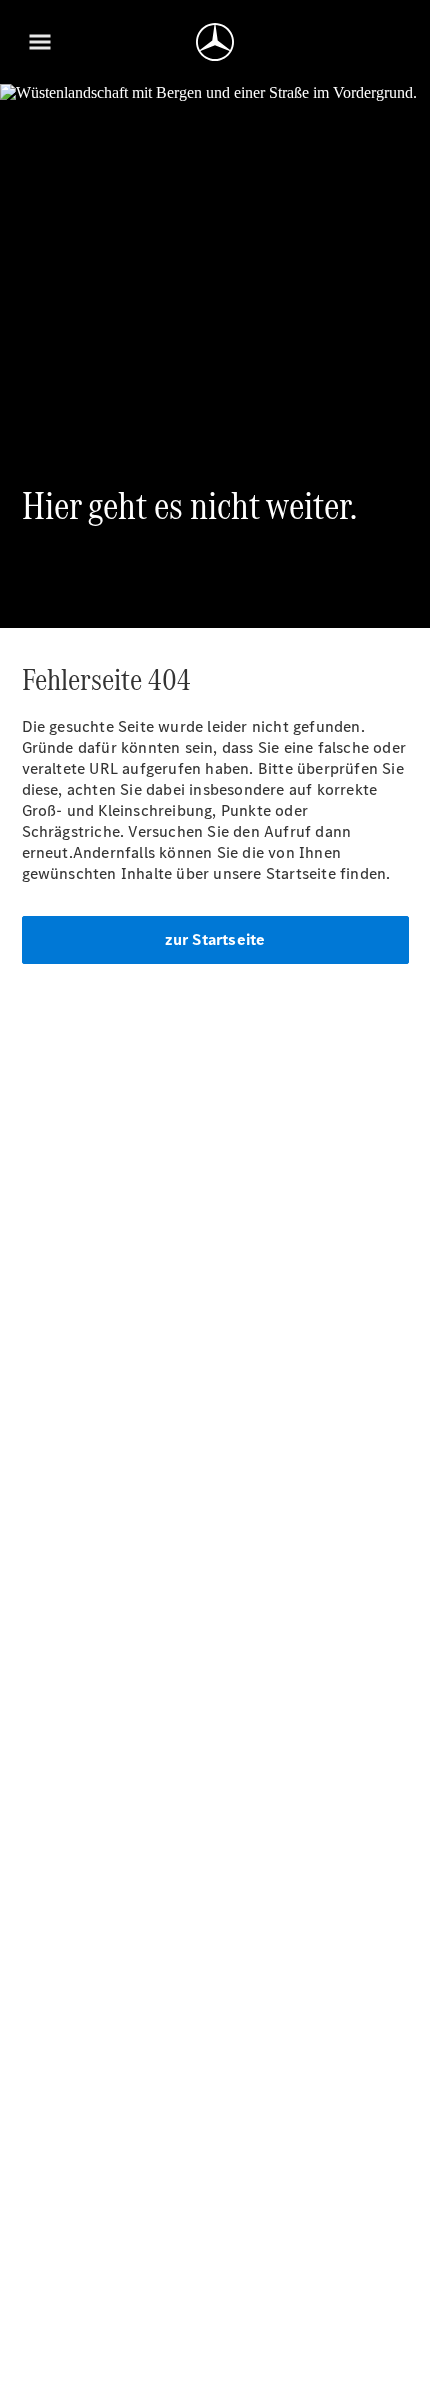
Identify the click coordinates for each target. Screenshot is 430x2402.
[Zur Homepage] (215, 42)
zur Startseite (215, 939)
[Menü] (40, 42)
